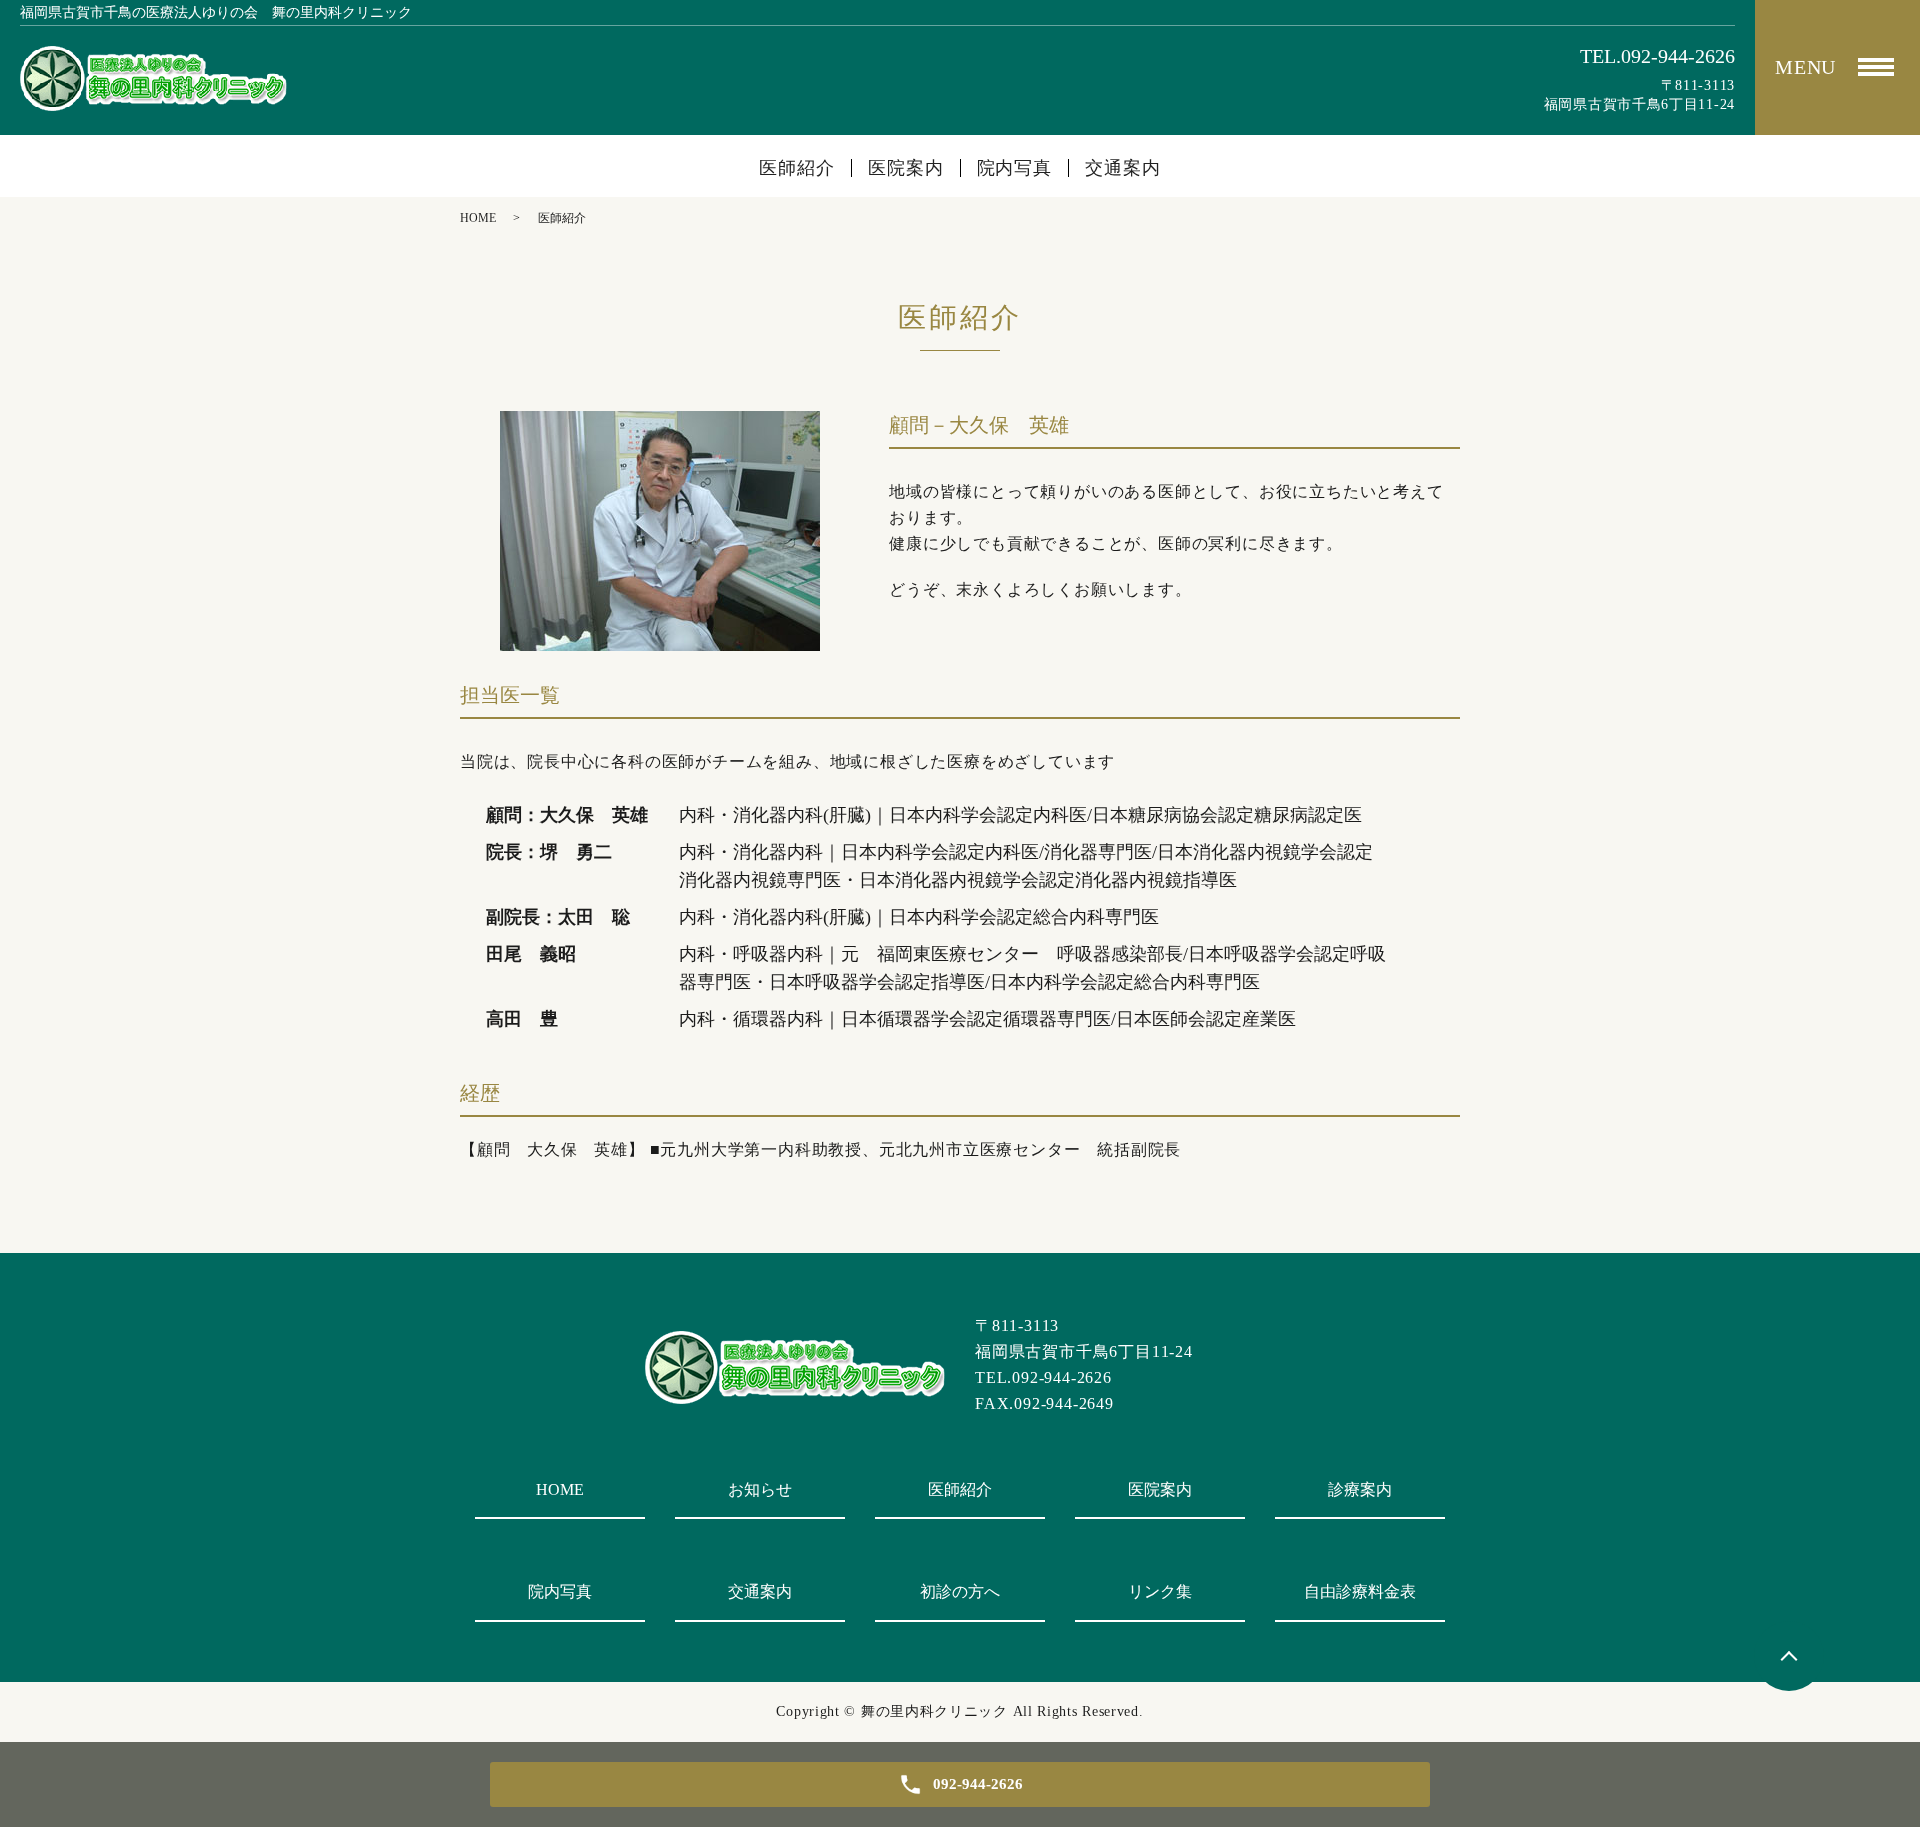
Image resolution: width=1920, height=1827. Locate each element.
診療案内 (1360, 1489)
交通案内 (1123, 168)
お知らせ (760, 1489)
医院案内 (906, 168)
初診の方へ (960, 1591)
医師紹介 (797, 168)
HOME (478, 218)
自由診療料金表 (1360, 1591)
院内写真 (1015, 168)
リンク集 (1160, 1591)
